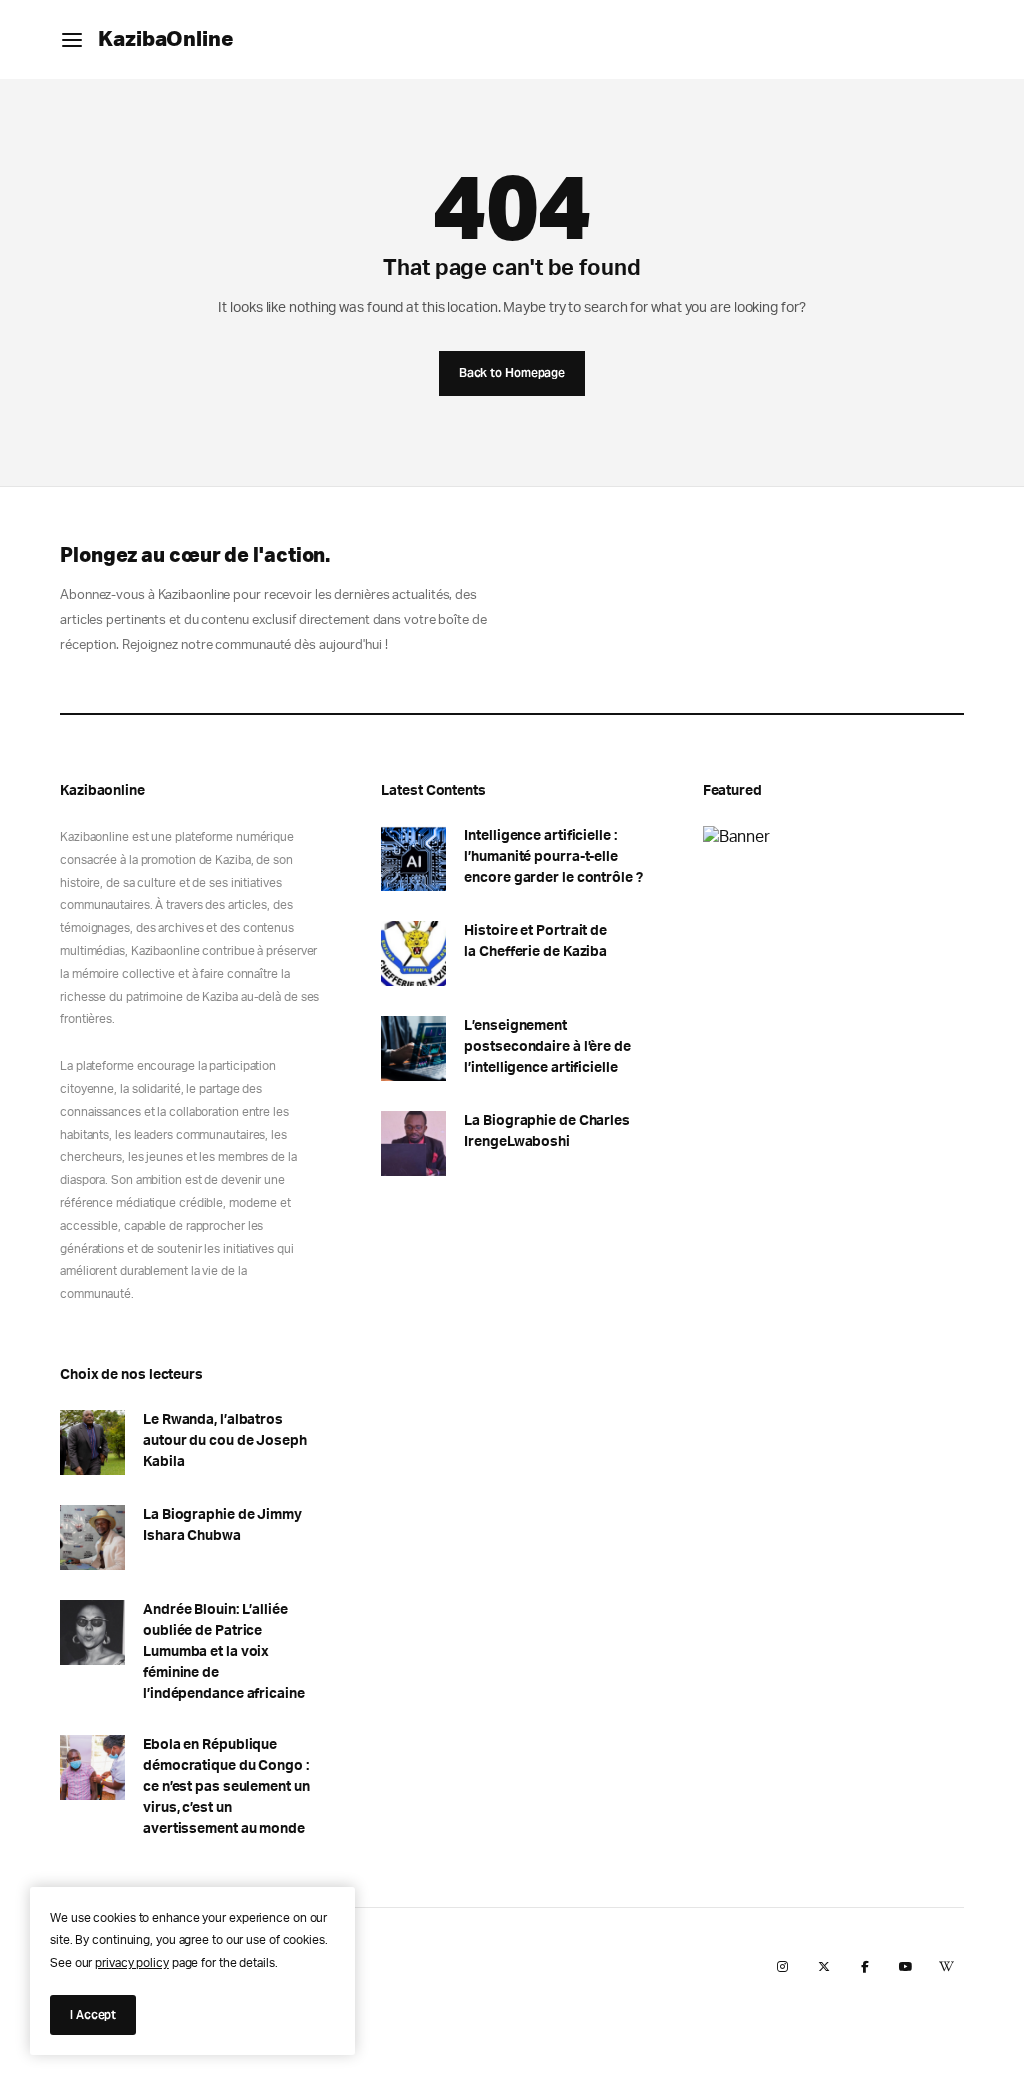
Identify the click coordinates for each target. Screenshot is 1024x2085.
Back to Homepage (512, 372)
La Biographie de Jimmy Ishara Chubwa (222, 1525)
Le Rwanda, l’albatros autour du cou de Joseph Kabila (225, 1441)
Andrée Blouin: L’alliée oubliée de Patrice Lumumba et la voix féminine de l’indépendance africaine (224, 1652)
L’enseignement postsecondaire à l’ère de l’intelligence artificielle (547, 1047)
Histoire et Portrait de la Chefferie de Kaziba (535, 941)
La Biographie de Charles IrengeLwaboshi (547, 1131)
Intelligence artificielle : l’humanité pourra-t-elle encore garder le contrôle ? (553, 857)
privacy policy (132, 1963)
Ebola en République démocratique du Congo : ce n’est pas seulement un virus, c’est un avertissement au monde (226, 1787)
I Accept (93, 2014)
